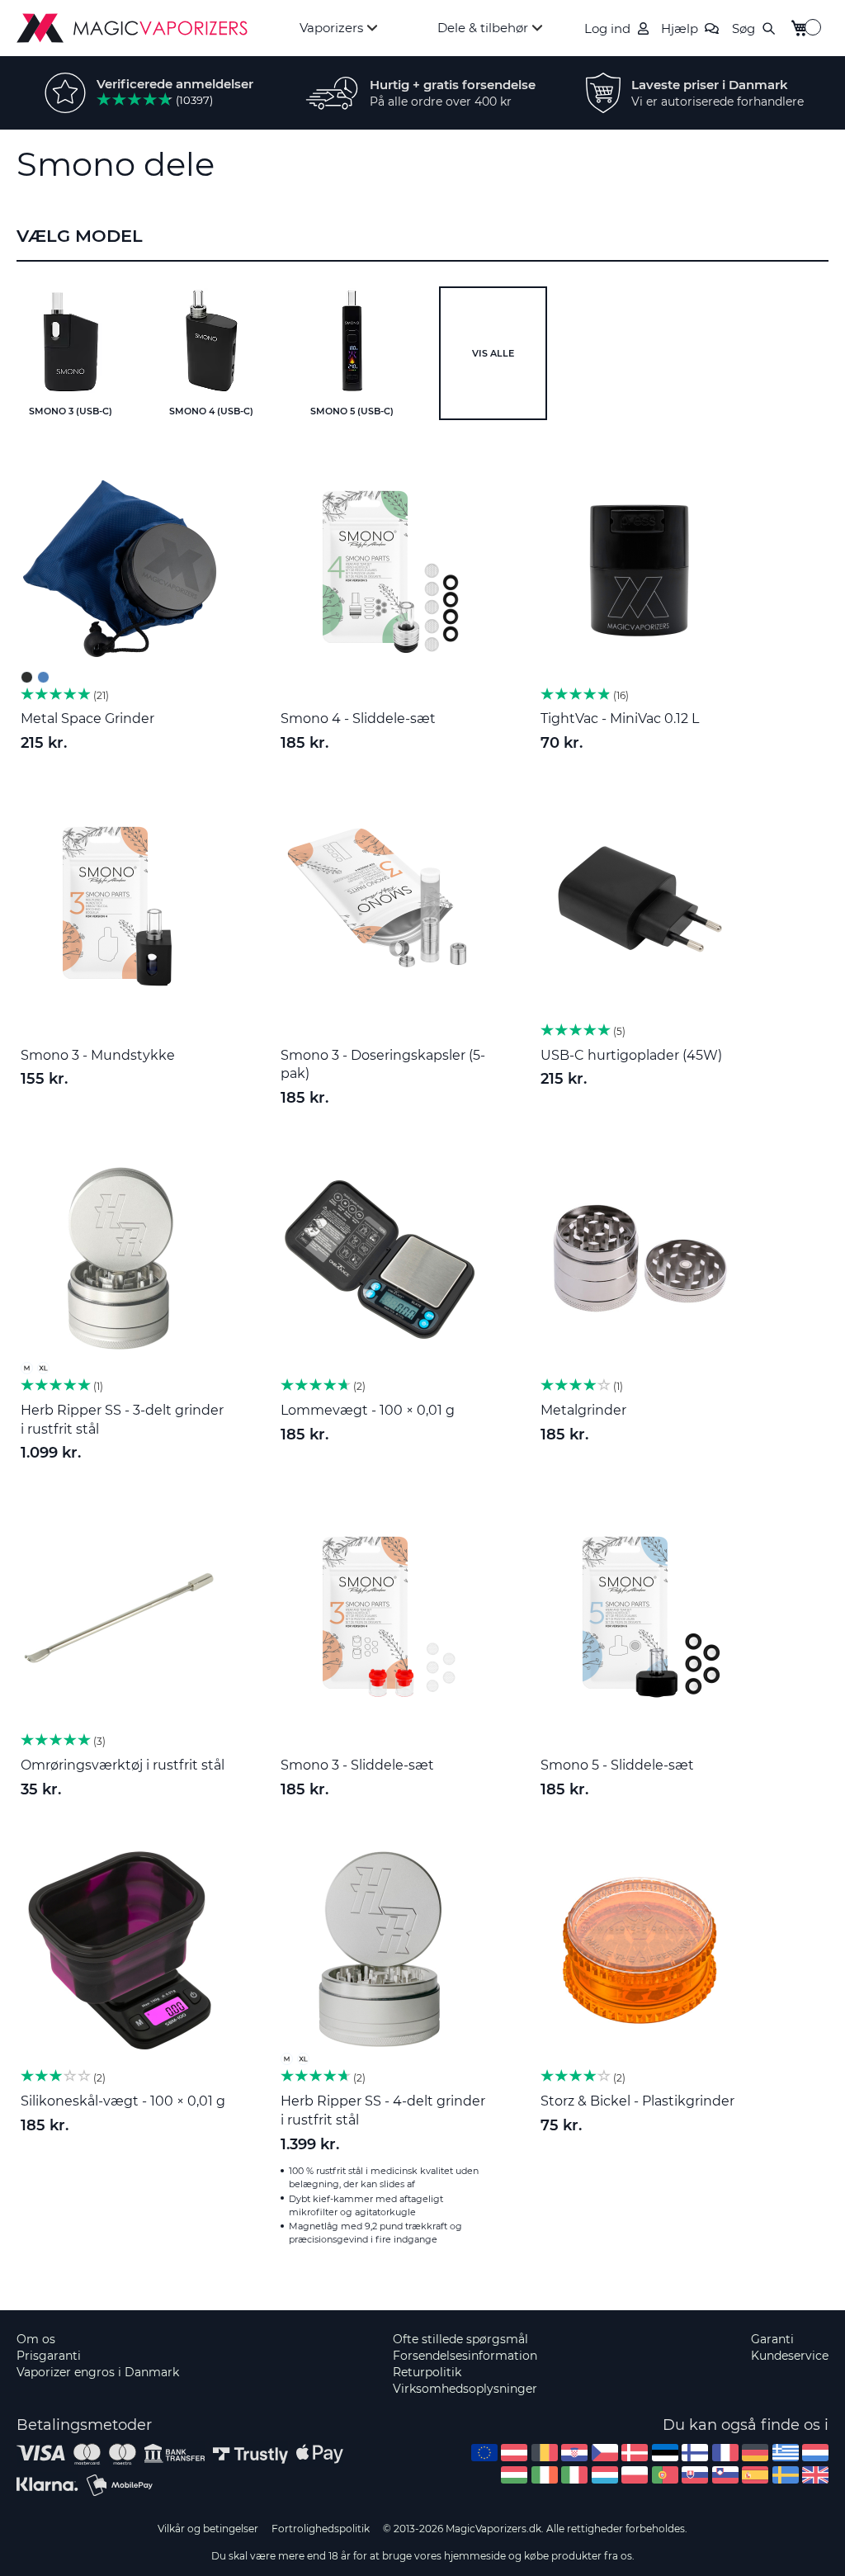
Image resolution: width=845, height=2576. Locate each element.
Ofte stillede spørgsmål (460, 2339)
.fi (695, 2453)
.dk (635, 2453)
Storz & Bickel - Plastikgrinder (637, 2101)
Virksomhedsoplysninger (465, 2389)
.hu (514, 2475)
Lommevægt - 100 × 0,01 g (368, 1410)
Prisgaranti (49, 2356)
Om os (36, 2339)
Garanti (772, 2339)
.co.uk (815, 2475)
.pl (635, 2475)
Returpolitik (427, 2372)
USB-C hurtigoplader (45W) (631, 1055)
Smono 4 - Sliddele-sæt (358, 718)
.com (484, 2453)
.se (786, 2475)
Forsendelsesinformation (465, 2356)
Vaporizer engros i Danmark (98, 2372)
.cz (605, 2453)
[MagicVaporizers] (132, 28)
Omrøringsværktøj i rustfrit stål (123, 1765)
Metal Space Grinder (87, 718)
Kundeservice (790, 2356)
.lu (605, 2475)
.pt (665, 2475)
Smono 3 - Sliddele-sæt (357, 1765)
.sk (695, 2475)
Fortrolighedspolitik (321, 2529)
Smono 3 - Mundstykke (98, 1055)
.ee (665, 2453)
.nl (815, 2453)
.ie (545, 2475)
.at (514, 2453)
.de (755, 2453)
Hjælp (680, 28)
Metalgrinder (583, 1410)
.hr (574, 2453)
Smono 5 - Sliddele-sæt (617, 1765)
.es (755, 2475)
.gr (786, 2453)
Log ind (607, 28)
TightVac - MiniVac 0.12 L (620, 718)
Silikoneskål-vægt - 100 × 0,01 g (123, 2101)
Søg (744, 28)
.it (574, 2475)
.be (545, 2453)
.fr (725, 2453)
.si (725, 2475)
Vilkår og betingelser (208, 2529)
